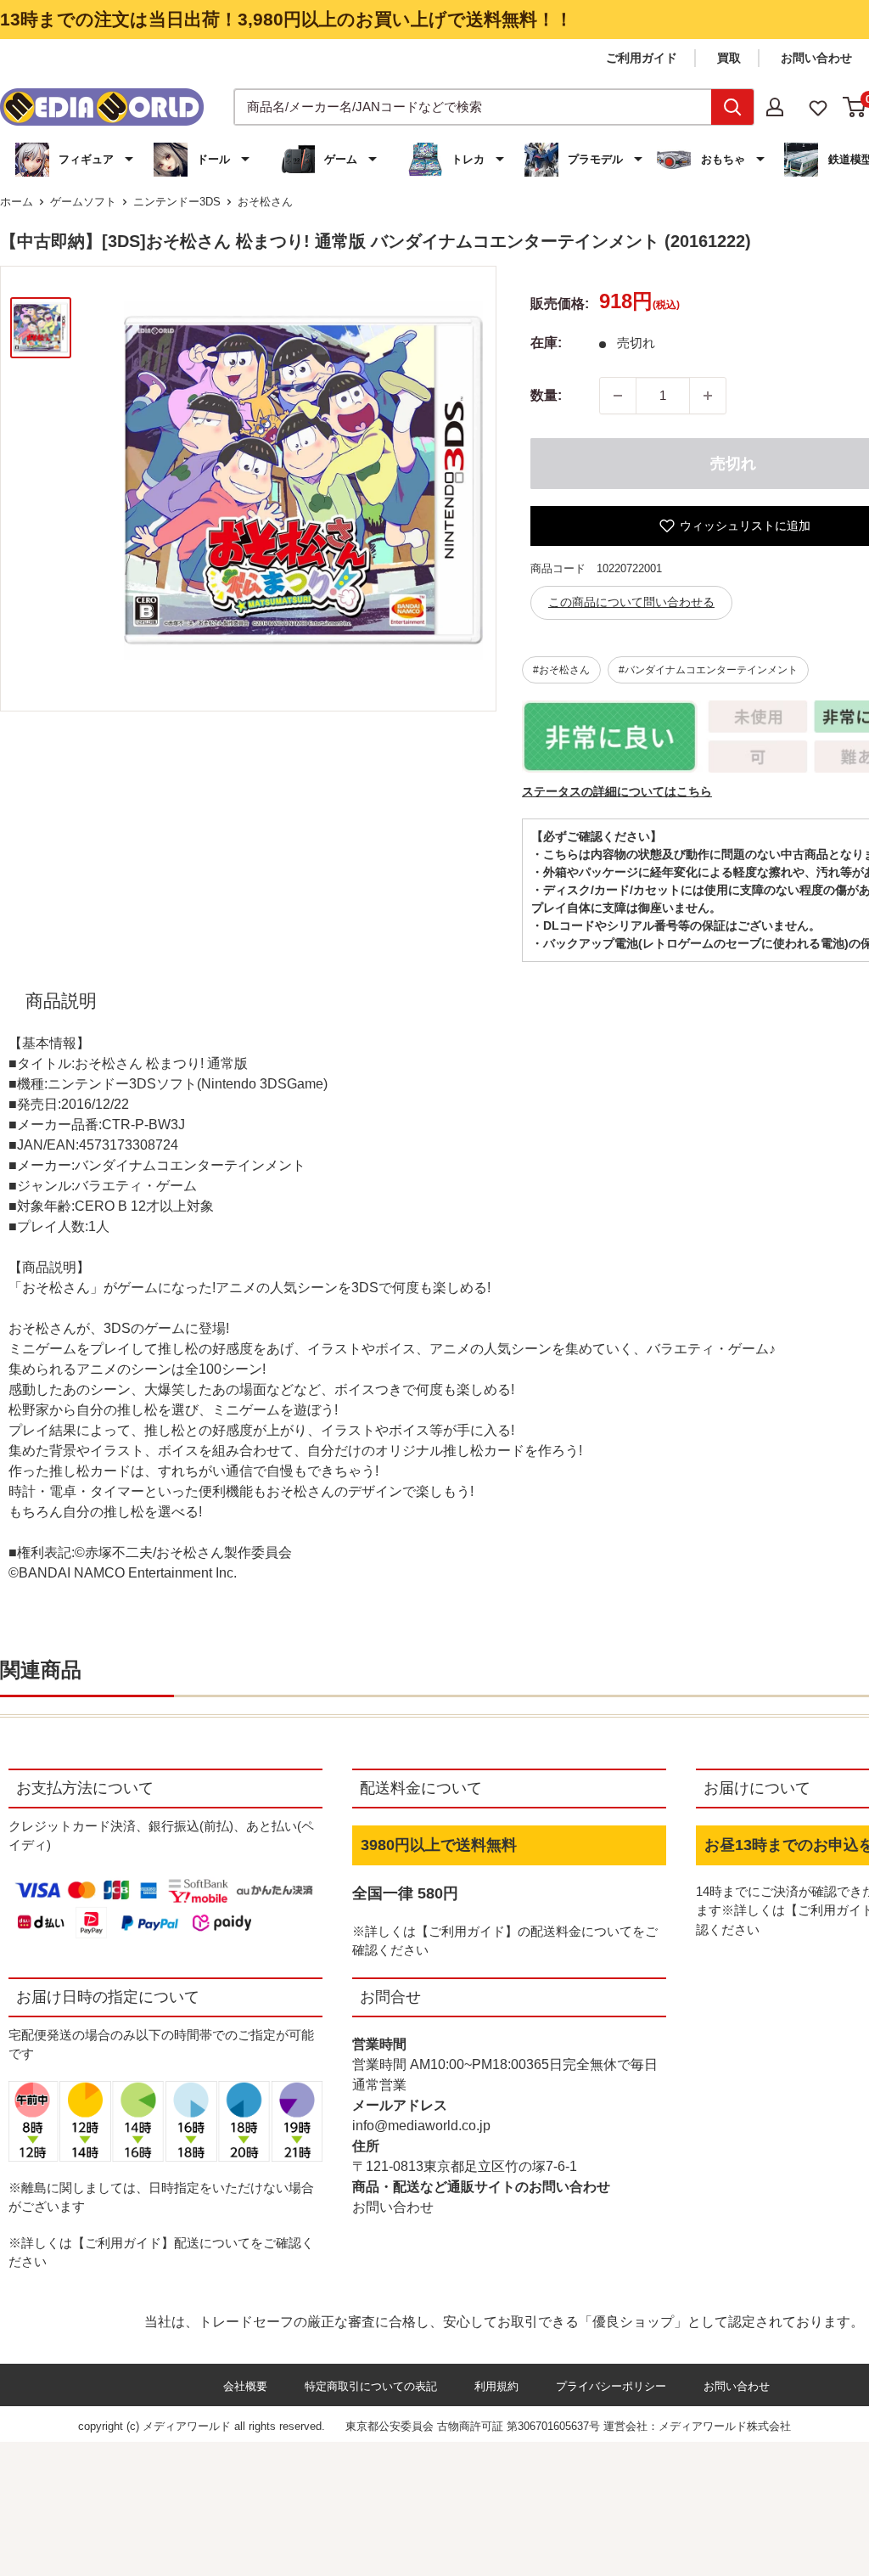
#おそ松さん (561, 670)
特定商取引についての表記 (371, 2386)
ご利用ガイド (642, 58)
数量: (546, 395)
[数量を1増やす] (708, 396)
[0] (855, 107)
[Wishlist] (818, 107)
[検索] (732, 107)
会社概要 (245, 2386)
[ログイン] (775, 107)
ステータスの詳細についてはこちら (617, 791)
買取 (729, 58)
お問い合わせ (816, 58)
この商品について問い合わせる (631, 602)
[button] (76, 160)
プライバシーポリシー (611, 2386)
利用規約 (496, 2386)
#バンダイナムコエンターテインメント (708, 670)
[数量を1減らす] (618, 396)
